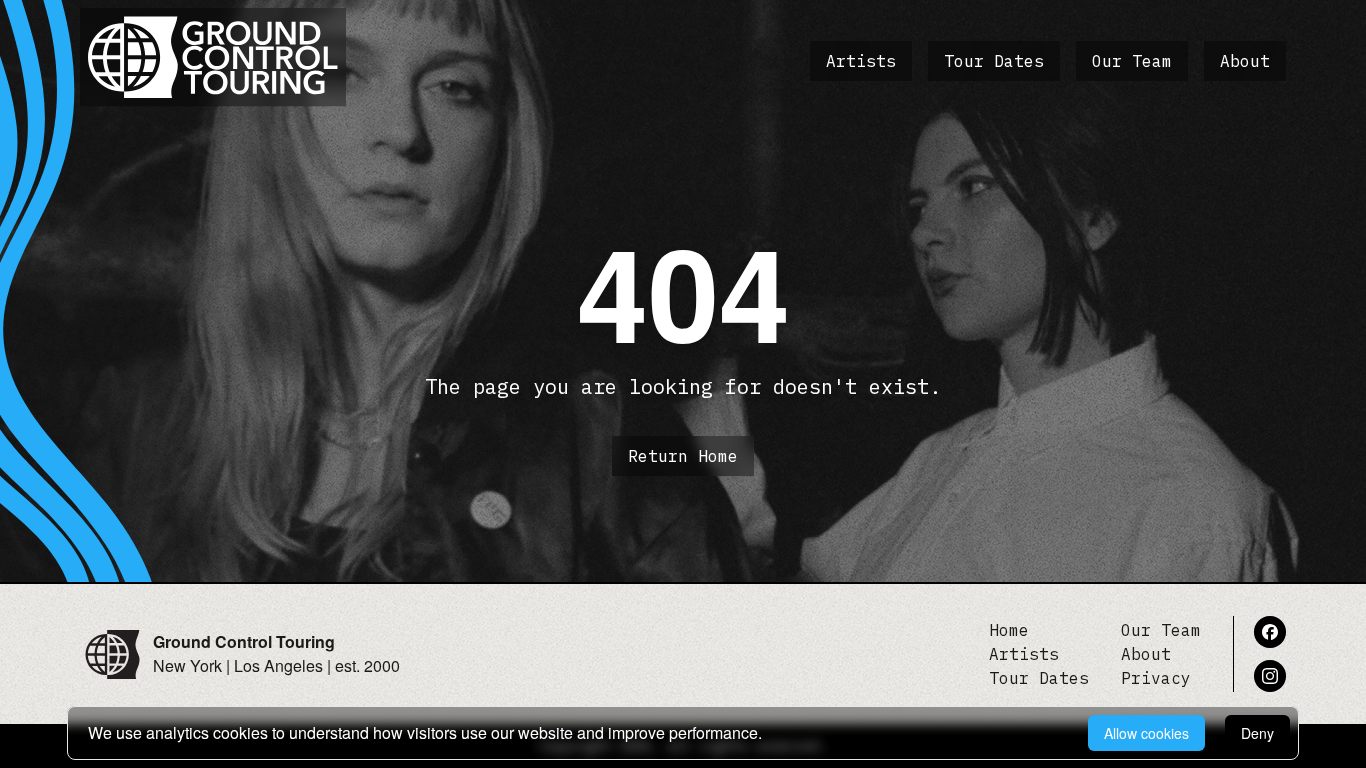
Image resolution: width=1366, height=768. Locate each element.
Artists (861, 61)
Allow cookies (1146, 733)
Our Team (1132, 61)
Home (1009, 630)
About (1245, 61)
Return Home (683, 456)
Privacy (1156, 678)
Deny (1257, 733)
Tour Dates (994, 61)
